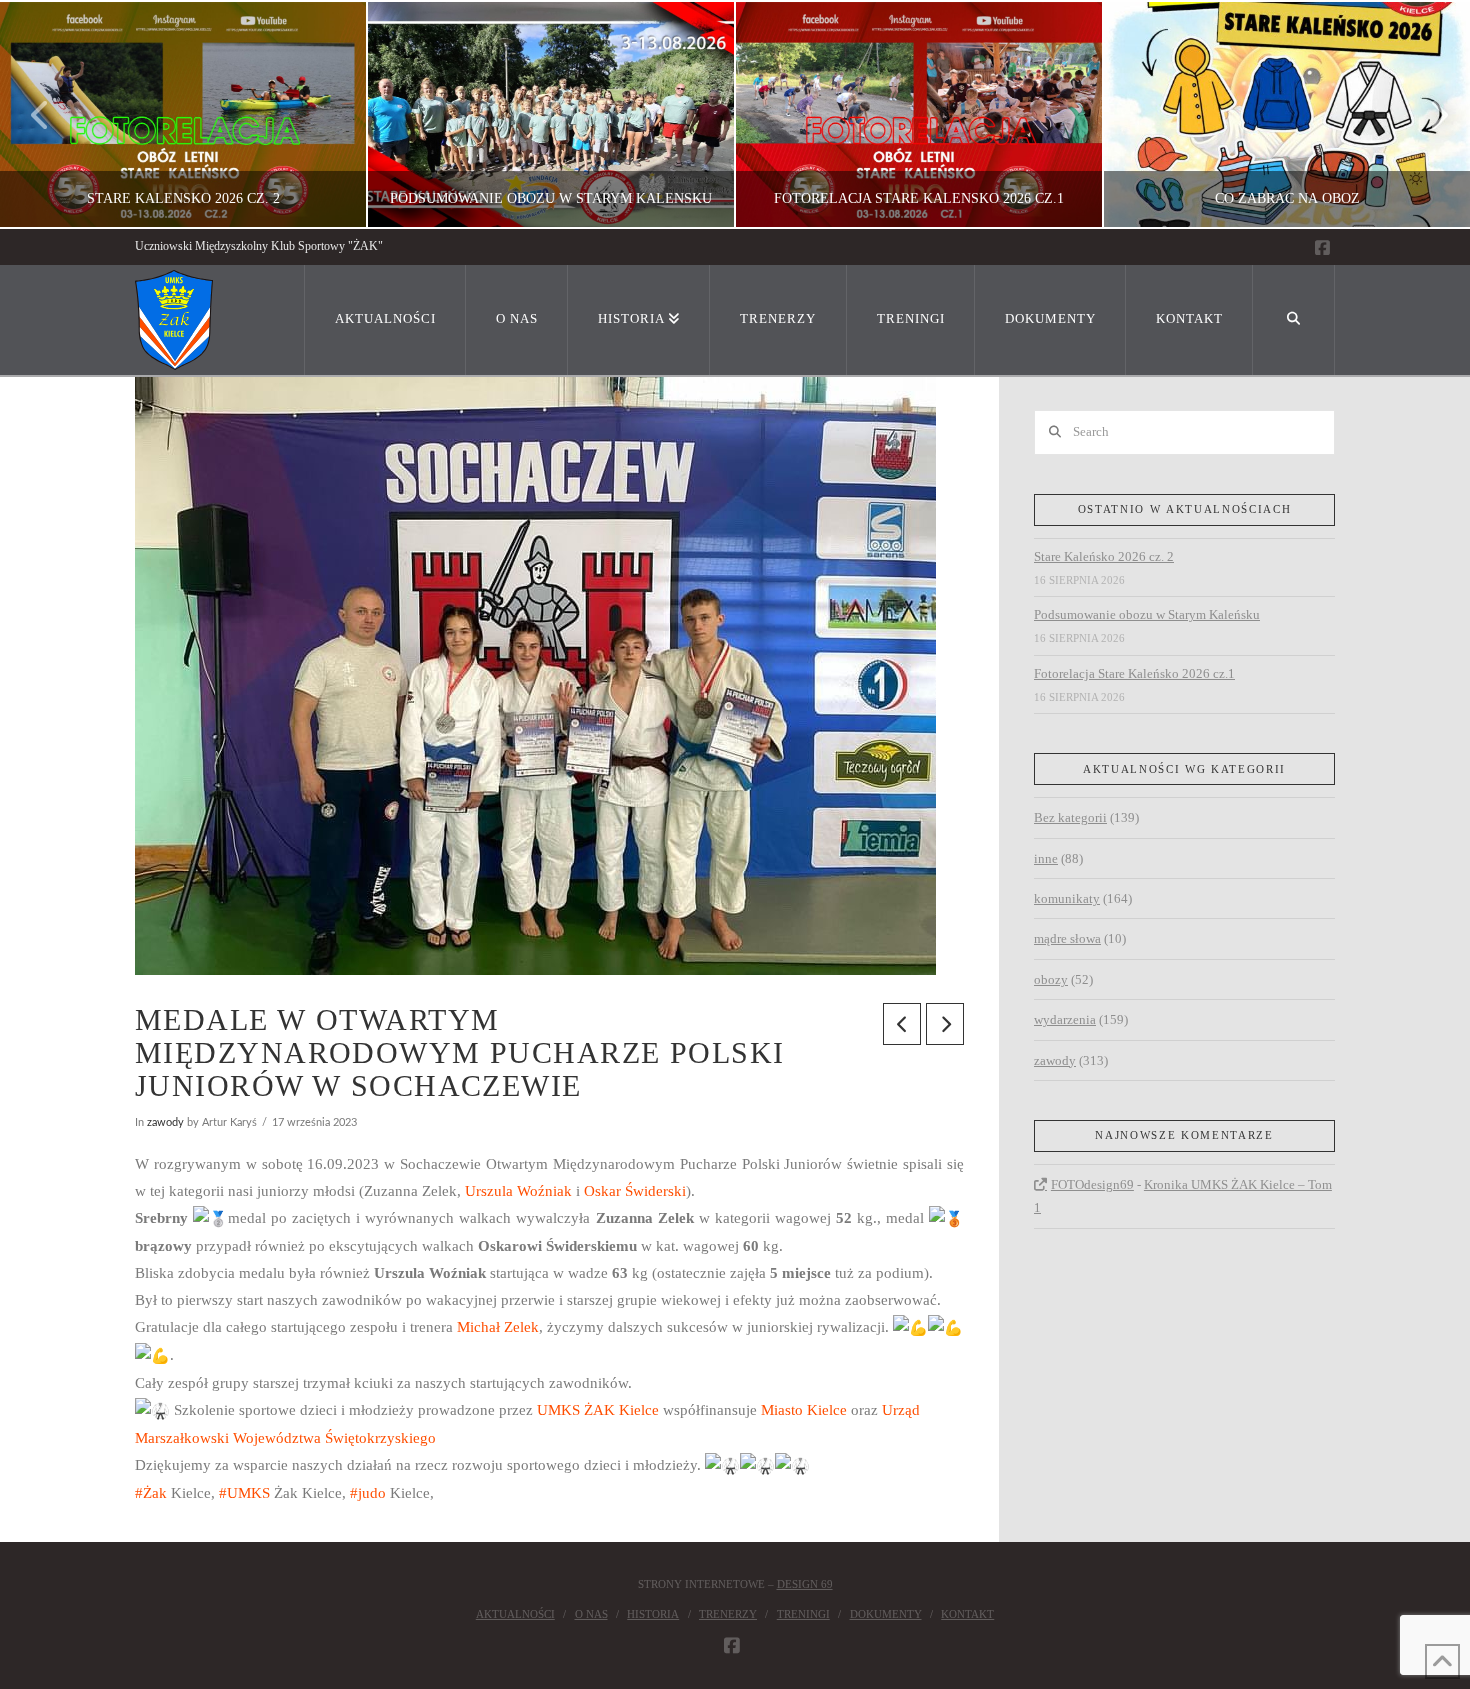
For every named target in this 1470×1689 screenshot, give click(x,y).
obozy (1051, 979)
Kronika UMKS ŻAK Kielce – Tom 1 (1183, 1196)
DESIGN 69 (805, 1584)
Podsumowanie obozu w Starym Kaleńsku (1147, 614)
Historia (653, 1614)
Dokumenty (886, 1614)
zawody (165, 1122)
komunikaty (1067, 898)
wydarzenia (1065, 1019)
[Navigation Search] (1294, 320)
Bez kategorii (1070, 817)
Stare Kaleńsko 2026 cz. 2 (1104, 556)
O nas (591, 1614)
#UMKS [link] (244, 1493)
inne (1046, 858)
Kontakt (967, 1614)
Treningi (803, 1614)
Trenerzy (728, 1614)
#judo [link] (368, 1493)
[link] (518, 1191)
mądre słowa (1067, 938)
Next (1427, 114)
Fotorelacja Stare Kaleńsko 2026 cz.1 (1134, 673)
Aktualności (515, 1614)
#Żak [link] (151, 1493)
